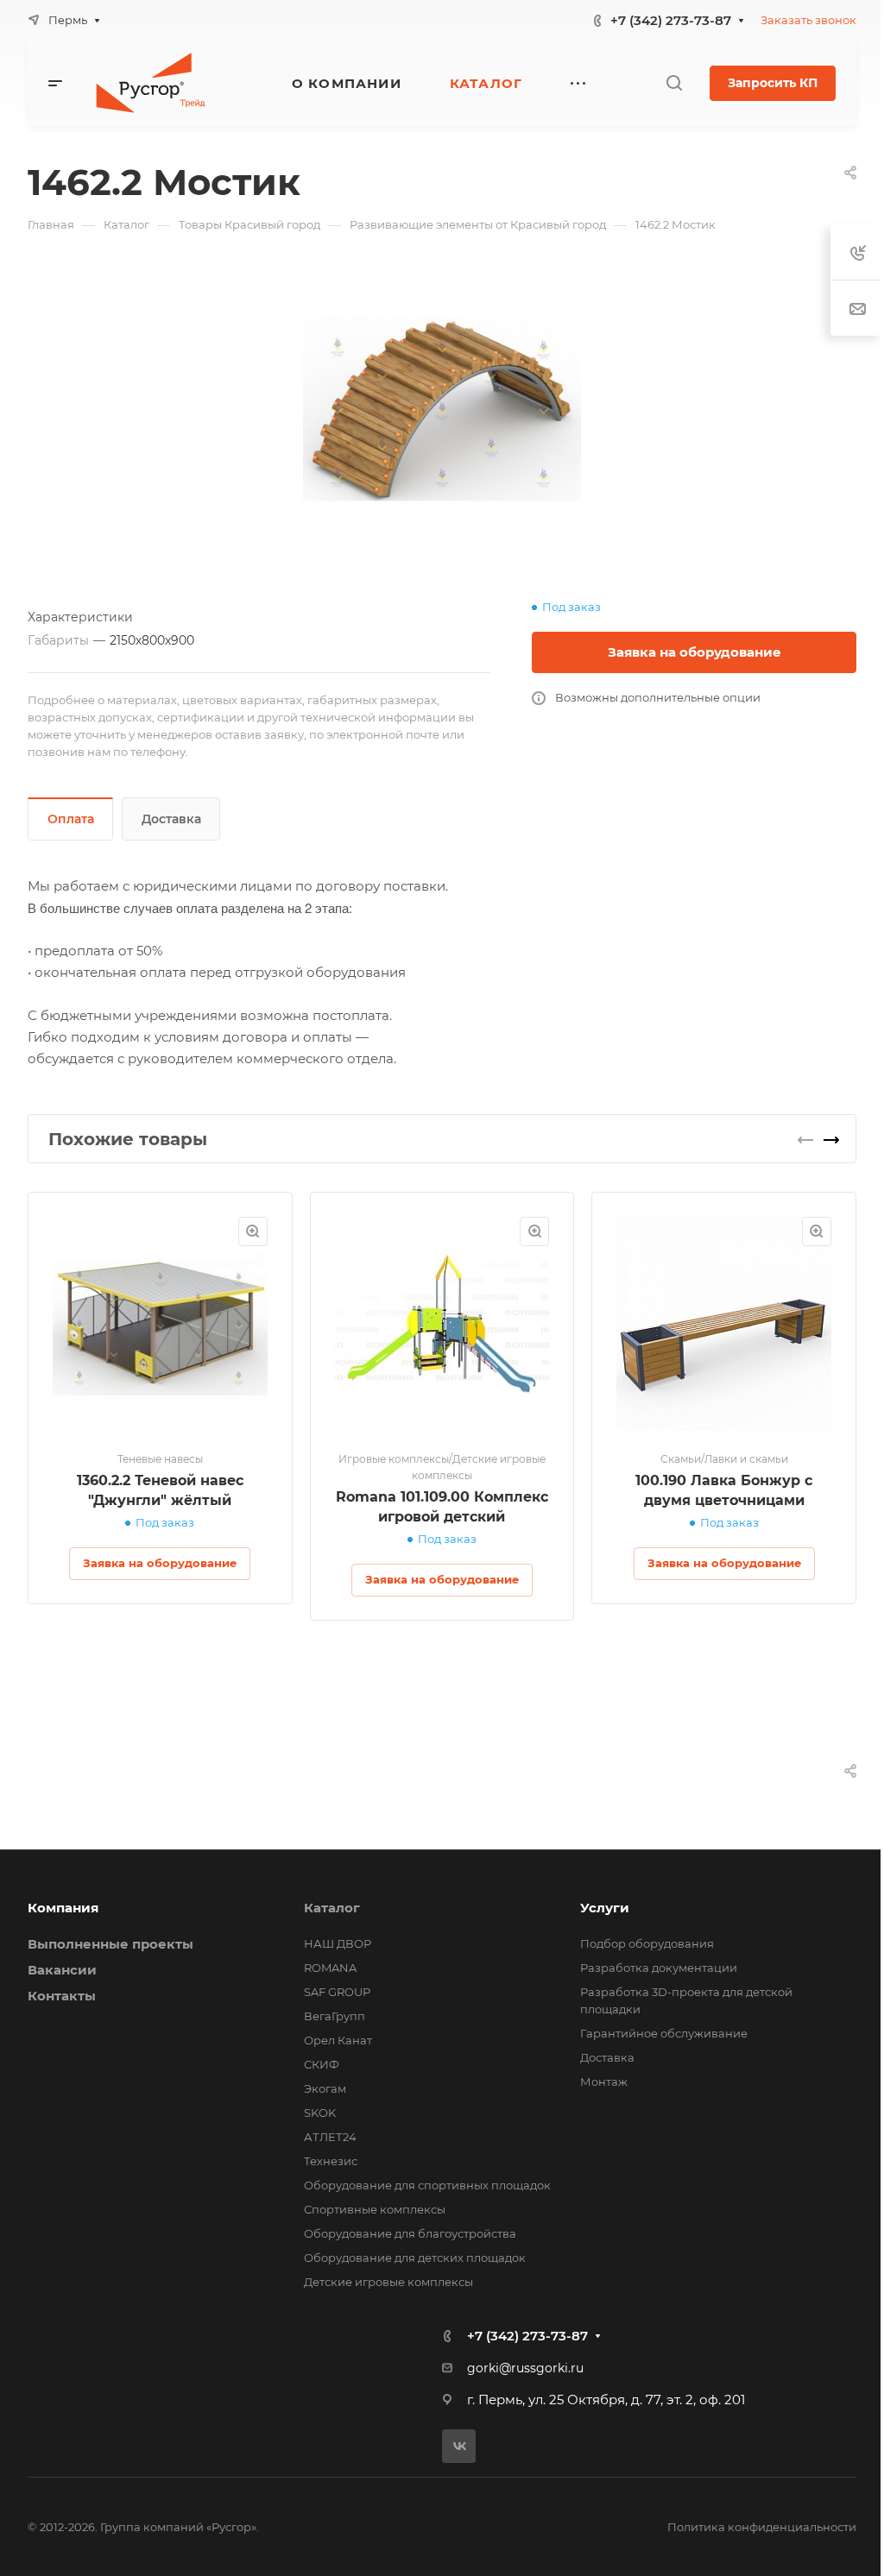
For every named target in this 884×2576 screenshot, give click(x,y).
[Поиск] (674, 83)
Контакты (62, 1996)
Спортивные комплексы (375, 2209)
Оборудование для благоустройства (410, 2233)
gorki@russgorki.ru (525, 2368)
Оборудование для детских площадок (415, 2258)
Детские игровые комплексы (388, 2282)
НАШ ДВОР (338, 1943)
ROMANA (330, 1968)
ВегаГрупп (335, 2016)
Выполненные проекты (110, 1944)
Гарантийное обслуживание (664, 2033)
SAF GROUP (337, 1992)
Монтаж (604, 2082)
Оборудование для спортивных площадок (427, 2185)
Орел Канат (338, 2040)
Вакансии (62, 1970)
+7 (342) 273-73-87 (671, 20)
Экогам (325, 2088)
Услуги (605, 1908)
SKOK (320, 2113)
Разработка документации (659, 1968)
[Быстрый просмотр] (253, 1231)
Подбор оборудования (647, 1943)
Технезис (331, 2161)
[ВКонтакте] (459, 2446)
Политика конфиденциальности (762, 2527)
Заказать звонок (808, 20)
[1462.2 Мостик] (442, 408)
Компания (63, 1908)
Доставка (171, 819)
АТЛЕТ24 (330, 2137)
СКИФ (322, 2064)
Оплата (71, 819)
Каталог (332, 1908)
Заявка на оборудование (695, 652)
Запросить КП (773, 83)
